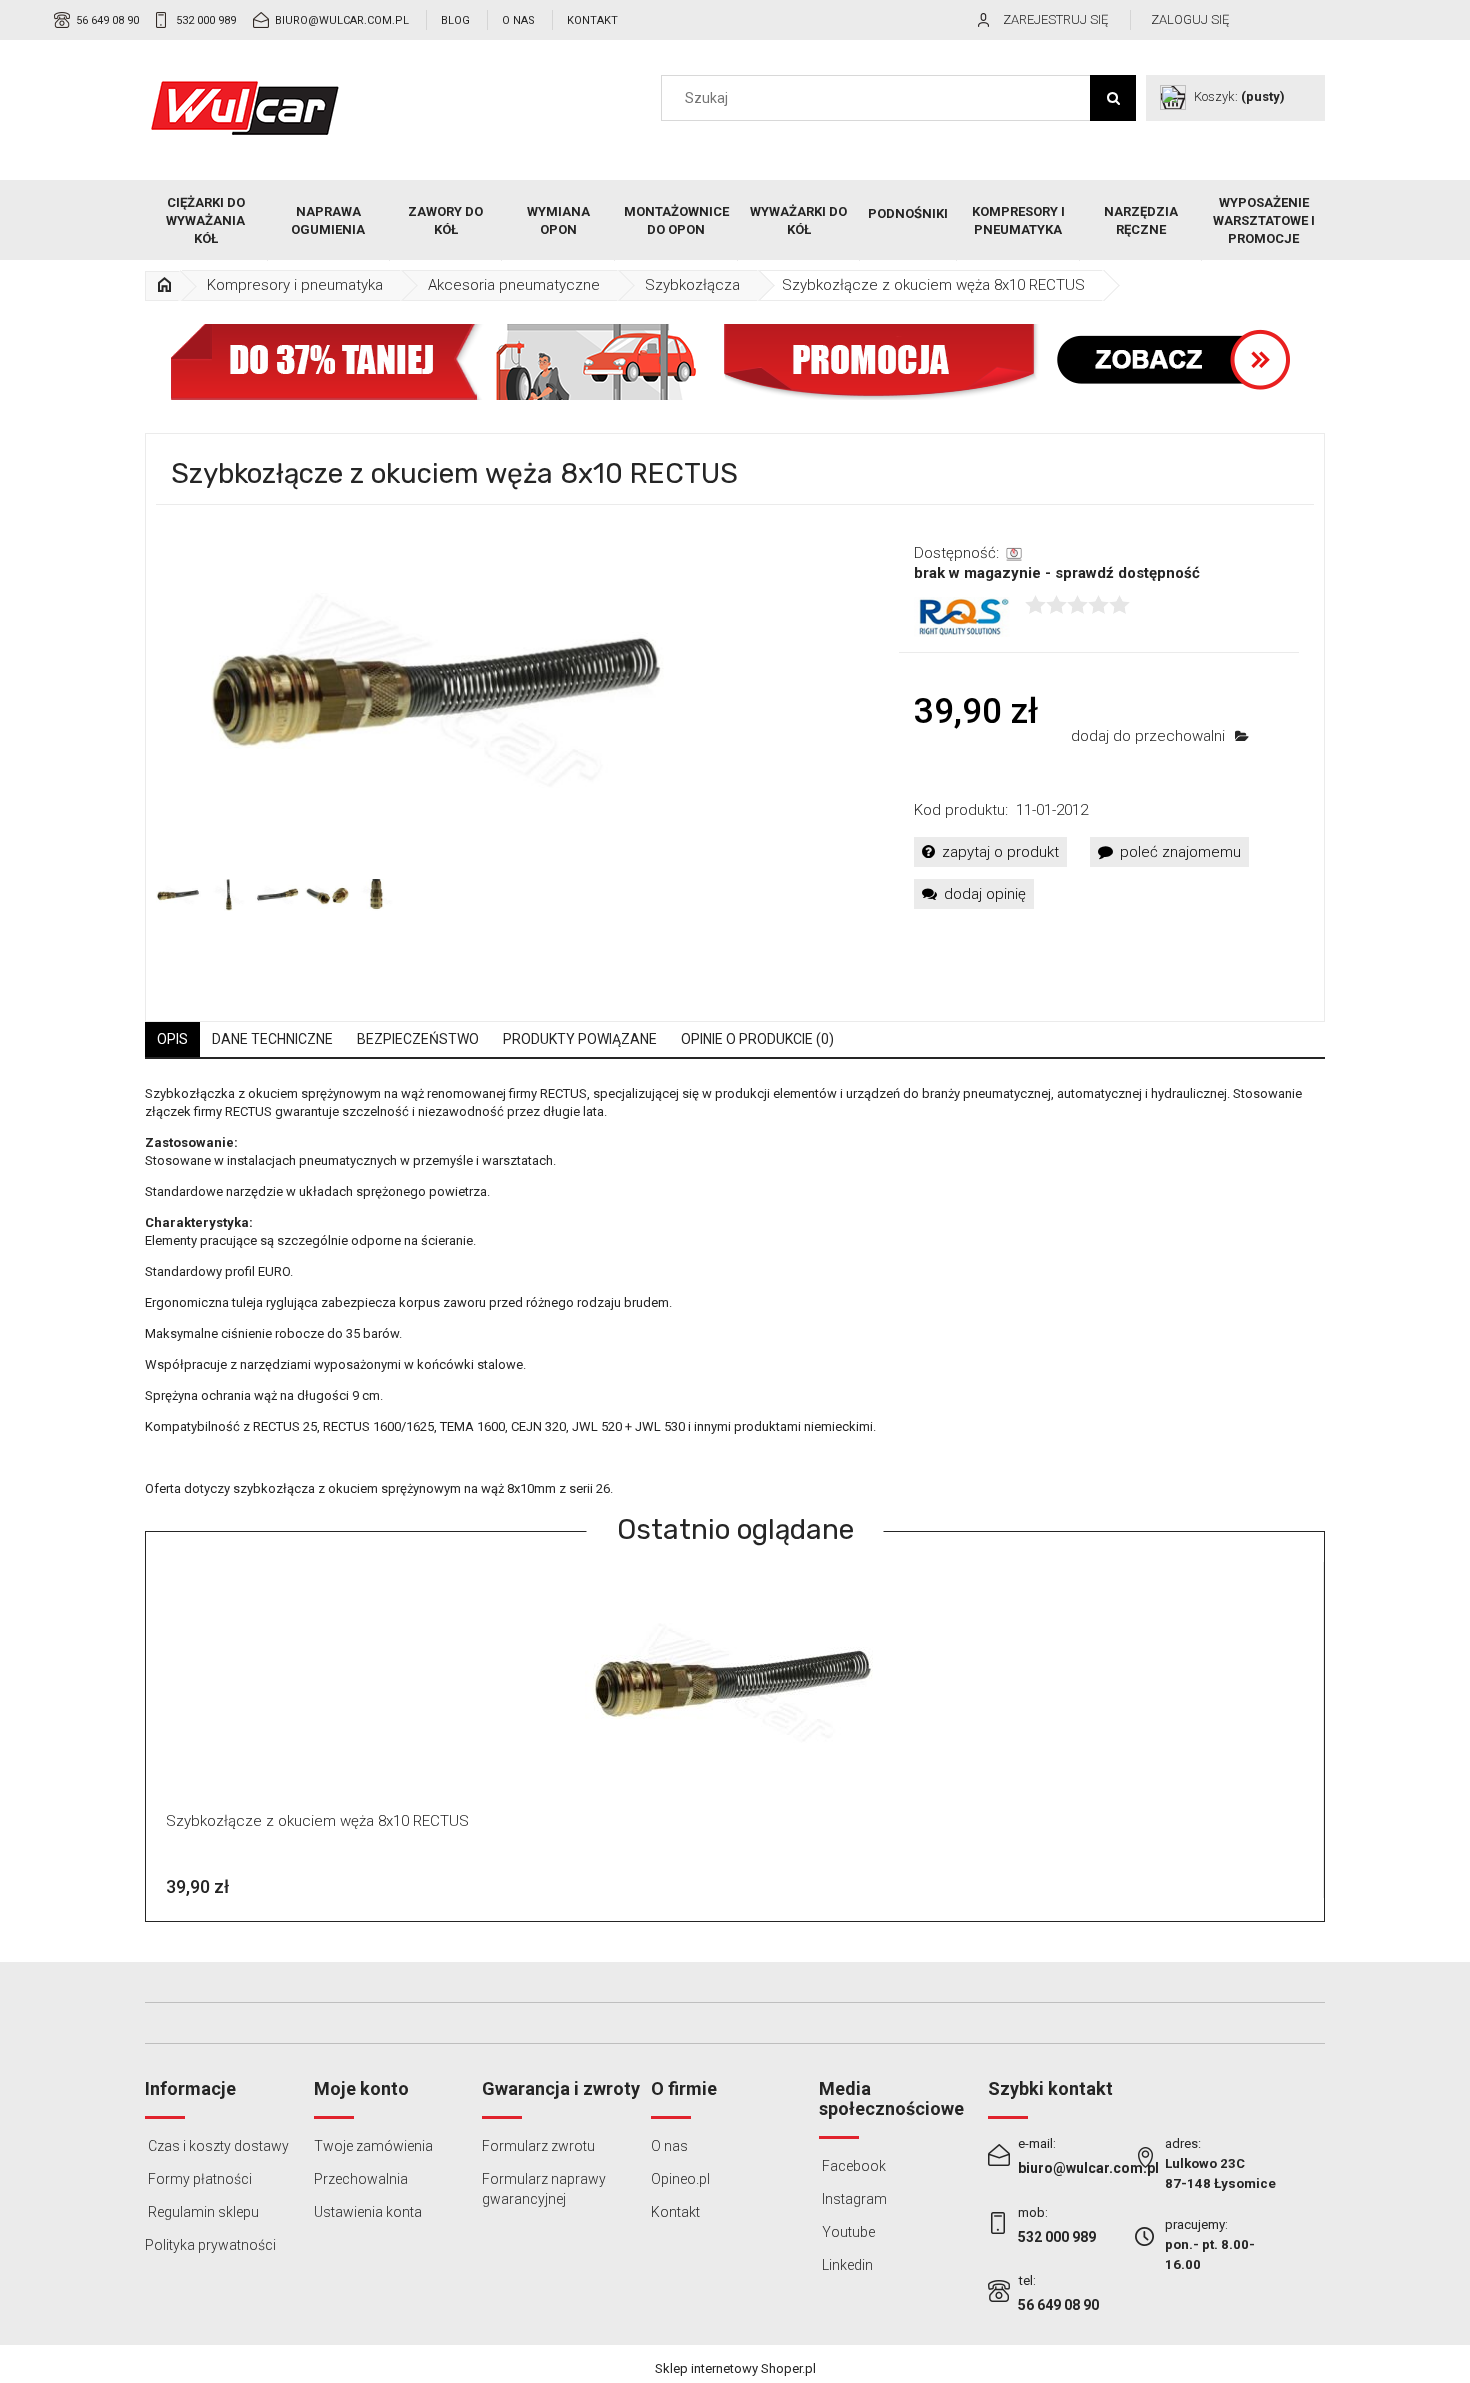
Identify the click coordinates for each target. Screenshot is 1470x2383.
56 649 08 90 (107, 20)
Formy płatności (198, 2179)
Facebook (852, 2166)
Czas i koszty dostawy (217, 2146)
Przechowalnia (361, 2179)
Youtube (847, 2232)
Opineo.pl (680, 2179)
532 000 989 (206, 20)
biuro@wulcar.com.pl (342, 20)
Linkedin (846, 2265)
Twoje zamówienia (373, 2146)
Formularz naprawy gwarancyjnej (544, 2189)
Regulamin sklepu (202, 2212)
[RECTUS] (962, 616)
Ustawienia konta (368, 2212)
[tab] (172, 1039)
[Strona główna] (245, 108)
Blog (455, 20)
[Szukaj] (1113, 98)
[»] (164, 285)
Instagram (853, 2199)
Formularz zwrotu (538, 2146)
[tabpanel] (735, 1291)
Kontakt (592, 20)
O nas (518, 20)
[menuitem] (206, 221)
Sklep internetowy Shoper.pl (735, 2368)
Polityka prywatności (210, 2245)
